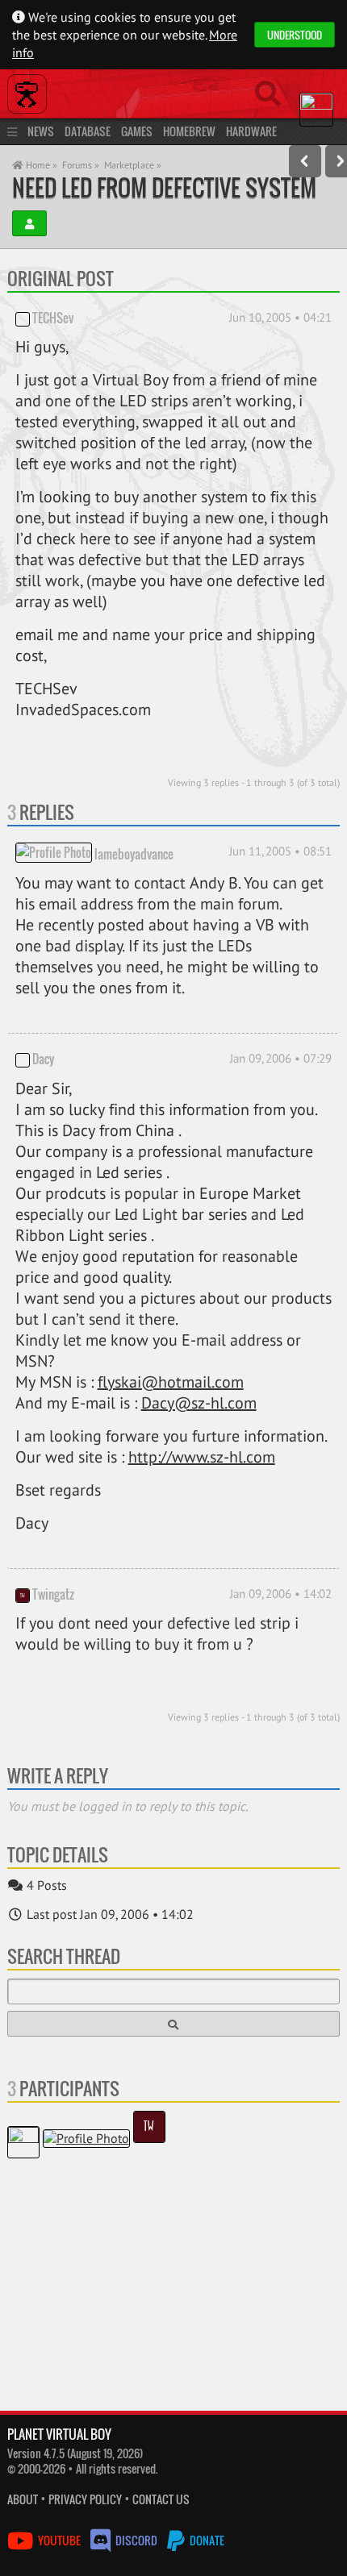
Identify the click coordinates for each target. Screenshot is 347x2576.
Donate (206, 2540)
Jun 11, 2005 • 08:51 (280, 851)
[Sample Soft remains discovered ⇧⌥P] (305, 161)
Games (137, 131)
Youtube (59, 2540)
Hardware (251, 131)
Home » (40, 165)
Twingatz (53, 1594)
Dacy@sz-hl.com (199, 1403)
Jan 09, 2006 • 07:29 (281, 1058)
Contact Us (161, 2499)
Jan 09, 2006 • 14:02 (281, 1594)
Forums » (81, 165)
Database (88, 131)
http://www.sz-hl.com (202, 1457)
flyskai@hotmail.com (171, 1382)
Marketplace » (133, 165)
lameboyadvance (134, 854)
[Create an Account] (29, 223)
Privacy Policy (85, 2499)
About (23, 2499)
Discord (136, 2540)
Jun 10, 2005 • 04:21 (280, 317)
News (41, 131)
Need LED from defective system (164, 187)
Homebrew (189, 131)
